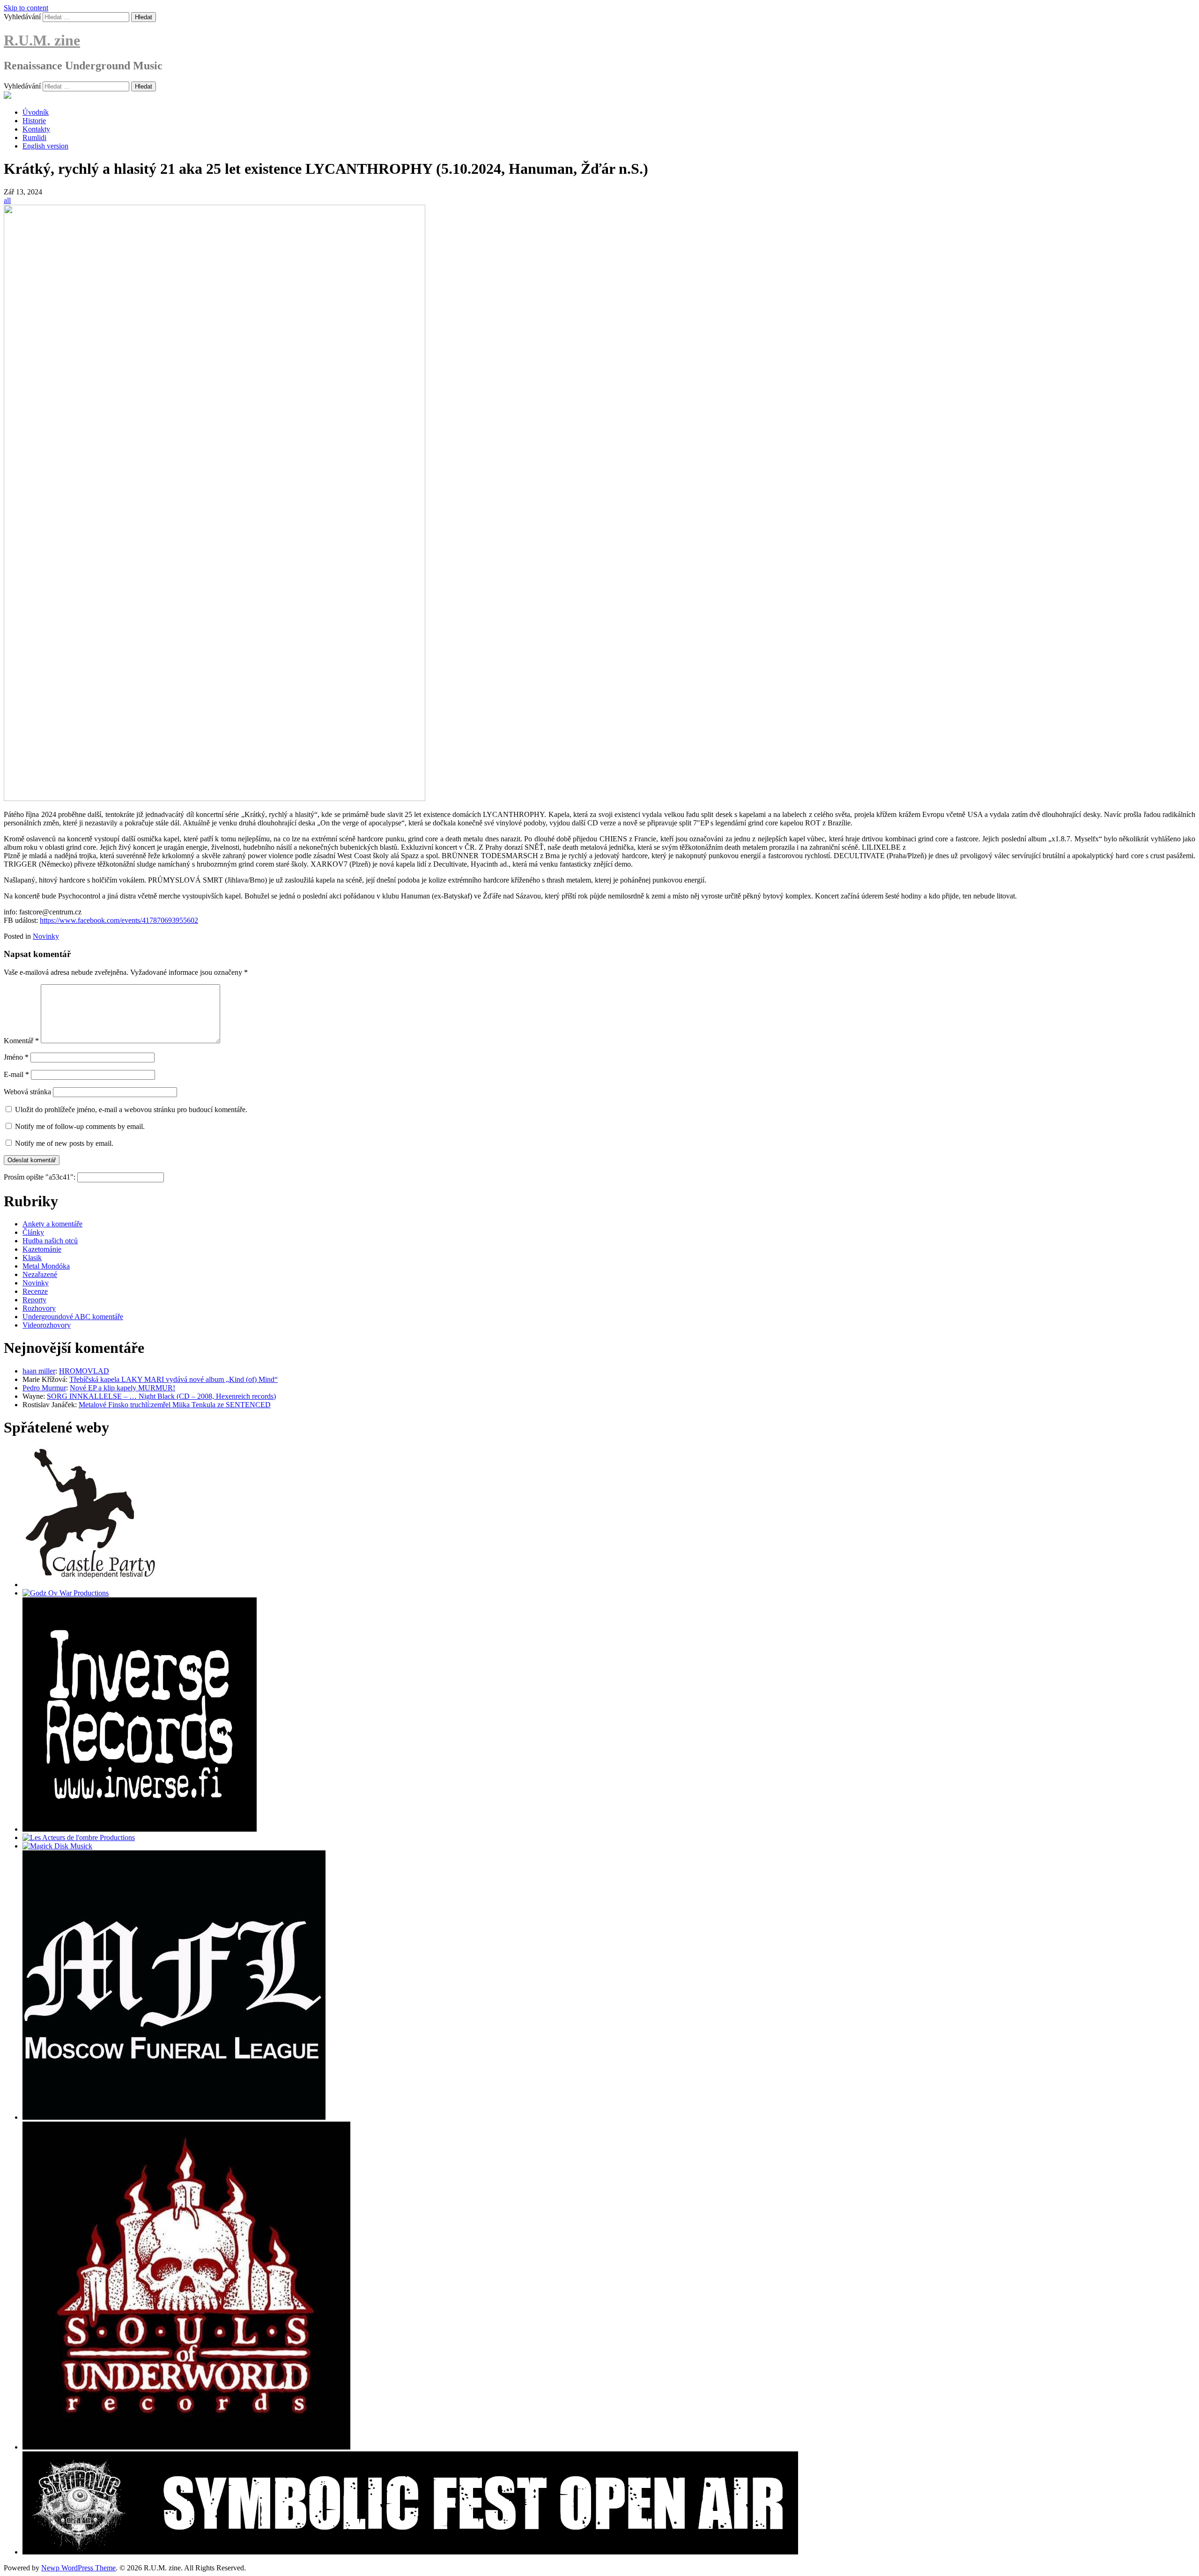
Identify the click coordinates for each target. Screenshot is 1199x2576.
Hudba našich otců (50, 1241)
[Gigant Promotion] (57, 1846)
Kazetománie (42, 1249)
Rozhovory (39, 1308)
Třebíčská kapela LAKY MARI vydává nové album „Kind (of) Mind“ (174, 1379)
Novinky (46, 936)
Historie (34, 121)
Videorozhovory (47, 1325)
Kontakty (36, 129)
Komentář (21, 1041)
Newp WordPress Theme (78, 2568)
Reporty (34, 1300)
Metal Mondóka (46, 1266)
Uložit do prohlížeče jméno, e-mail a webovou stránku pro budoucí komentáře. (131, 1110)
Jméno (16, 1057)
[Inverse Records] (140, 1829)
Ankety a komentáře (52, 1224)
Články (33, 1232)
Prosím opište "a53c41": (41, 1177)
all (7, 200)
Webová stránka (27, 1092)
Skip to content (26, 8)
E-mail (16, 1074)
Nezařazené (40, 1274)
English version (45, 146)
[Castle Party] (90, 1585)
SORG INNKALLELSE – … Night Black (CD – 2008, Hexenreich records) (161, 1396)
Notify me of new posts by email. (64, 1143)
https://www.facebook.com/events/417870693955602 (119, 920)
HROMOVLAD (84, 1371)
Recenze (35, 1291)
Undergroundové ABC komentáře (73, 1317)
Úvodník (36, 112)
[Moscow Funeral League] (174, 2117)
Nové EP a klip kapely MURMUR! (122, 1388)
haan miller (39, 1371)
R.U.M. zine (42, 40)
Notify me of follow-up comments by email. (80, 1126)
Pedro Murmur (44, 1388)
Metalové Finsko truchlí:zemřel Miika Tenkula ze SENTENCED (175, 1405)
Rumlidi (34, 137)
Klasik (32, 1258)
